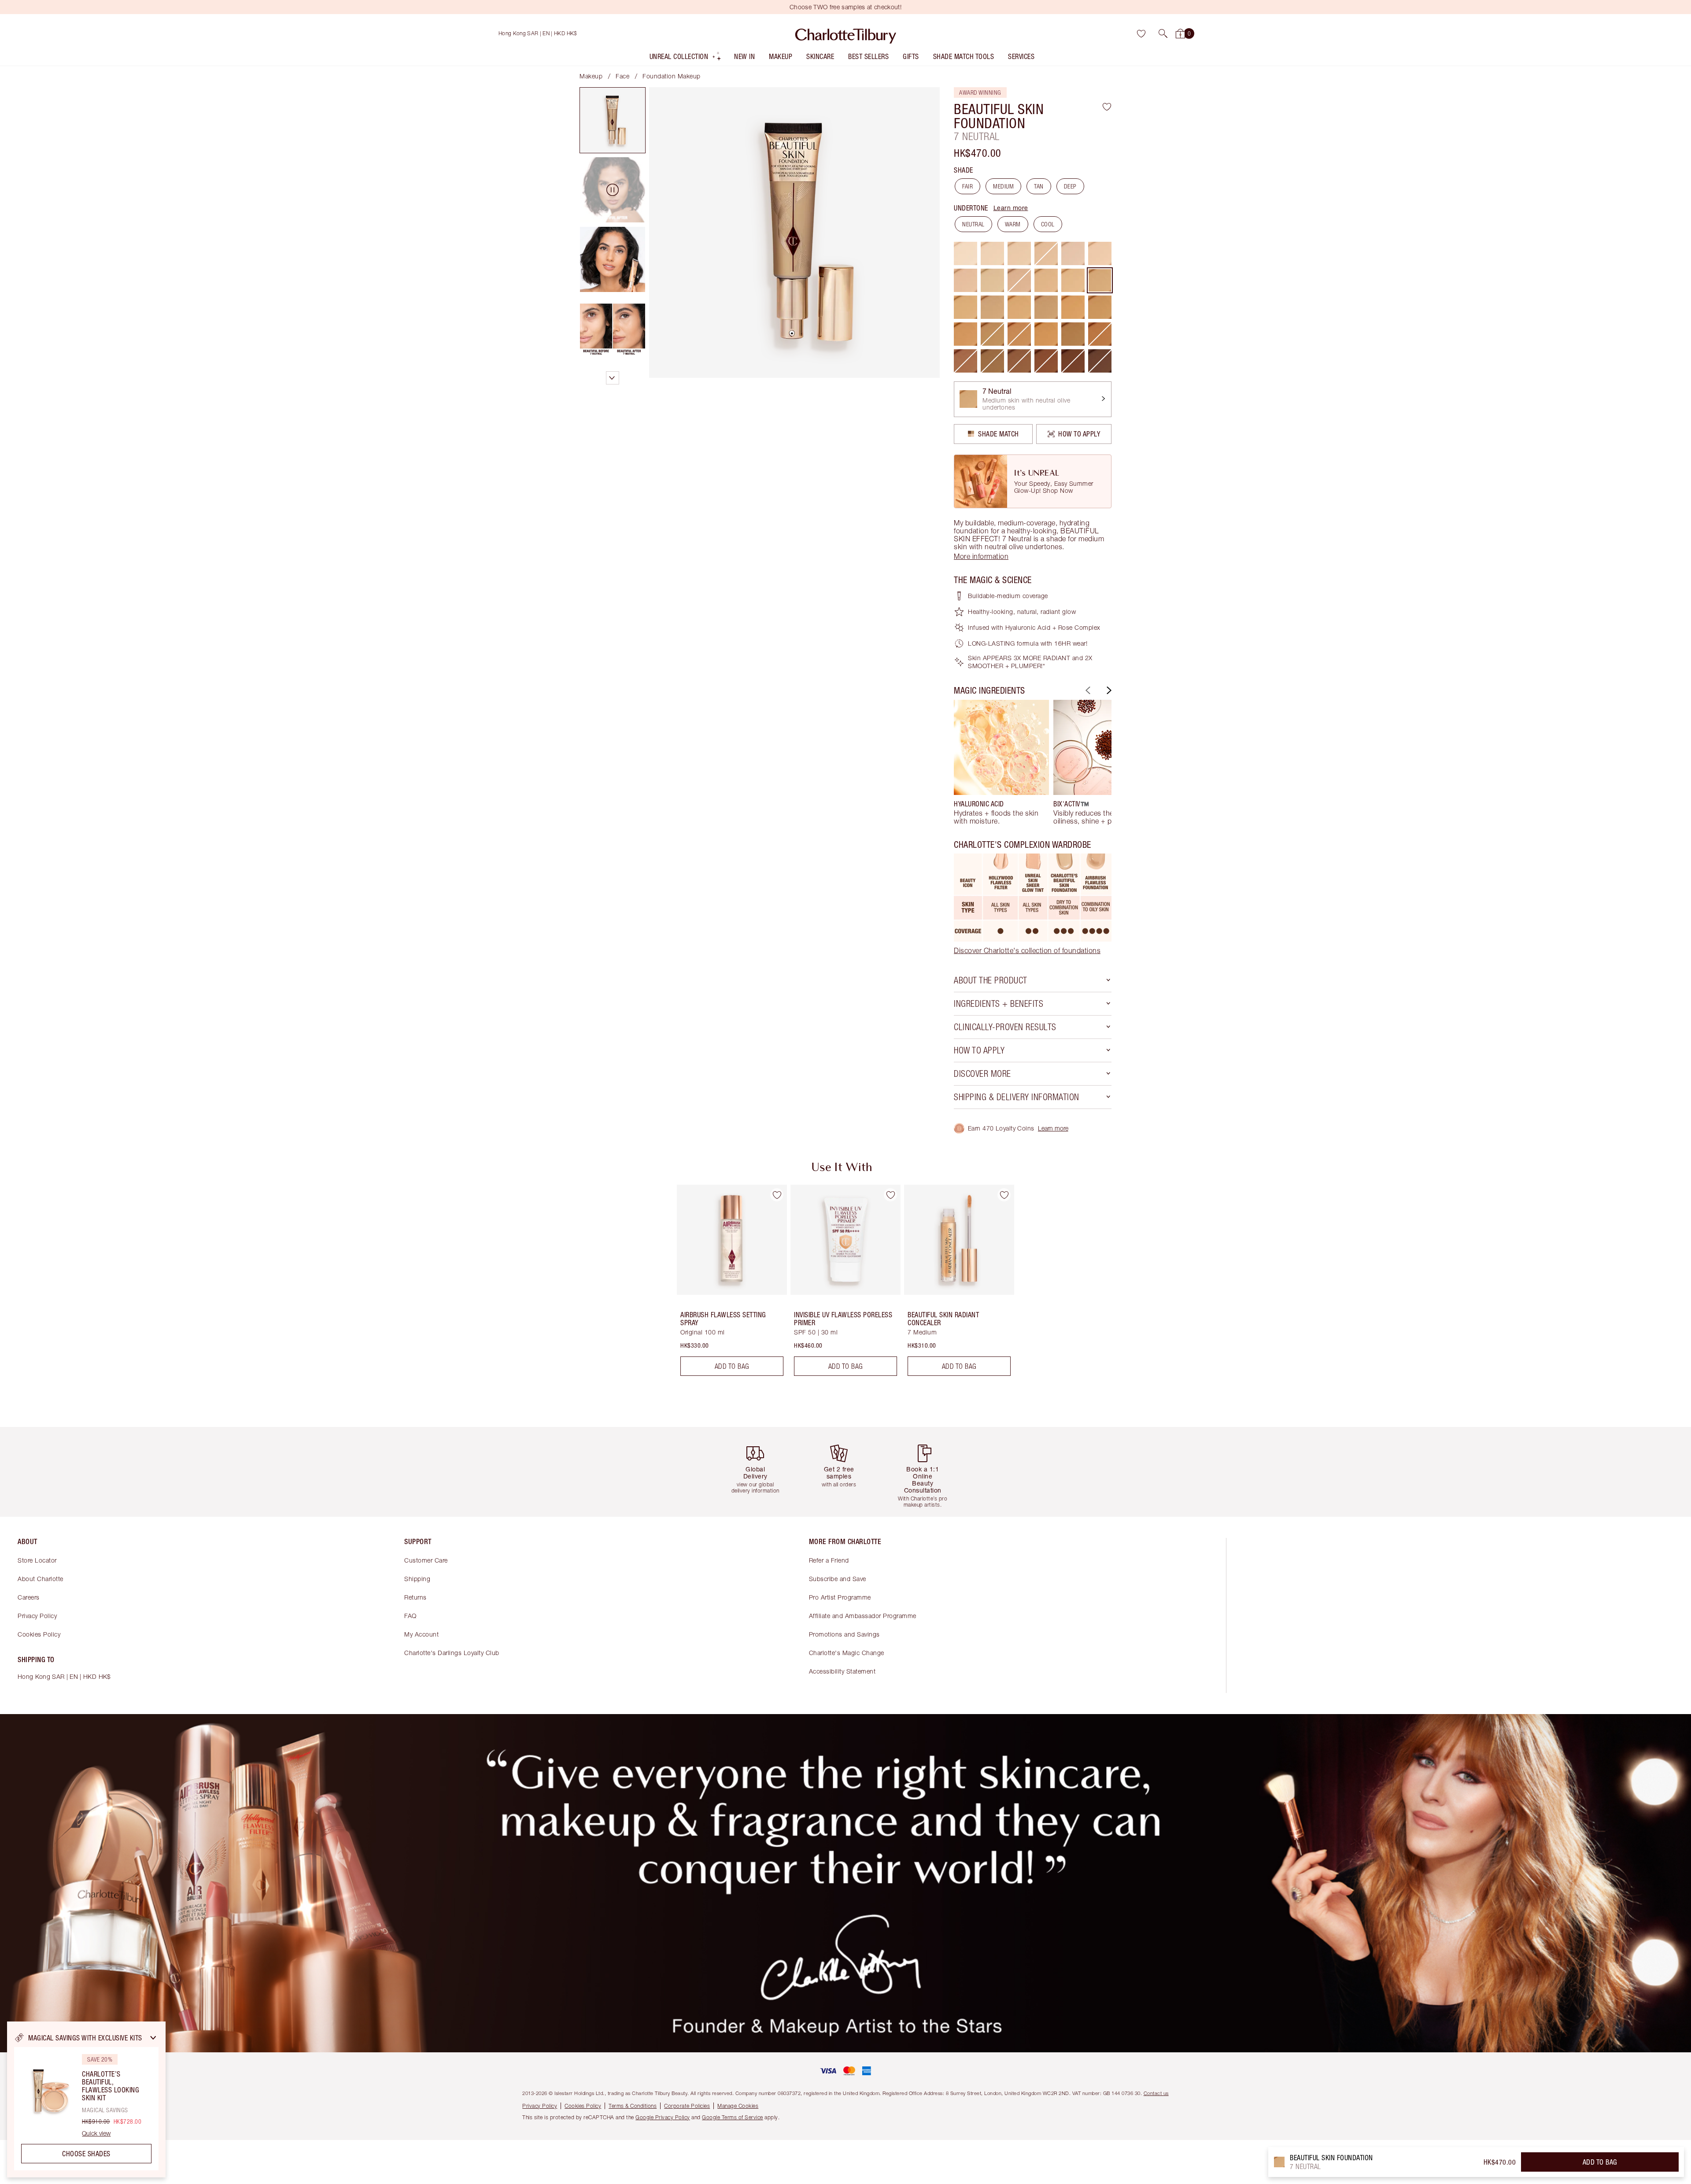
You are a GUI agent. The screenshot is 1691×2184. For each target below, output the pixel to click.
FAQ (410, 1616)
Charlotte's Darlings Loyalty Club (452, 1653)
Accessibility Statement (842, 1671)
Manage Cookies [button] (738, 2106)
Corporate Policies (687, 2106)
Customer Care (426, 1560)
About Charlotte (41, 1579)
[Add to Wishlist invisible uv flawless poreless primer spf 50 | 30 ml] (890, 1195)
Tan (1039, 186)
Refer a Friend (829, 1560)
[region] (86, 2099)
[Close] (153, 2038)
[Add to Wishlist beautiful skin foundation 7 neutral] (1107, 107)
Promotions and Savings (844, 1634)
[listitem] (686, 58)
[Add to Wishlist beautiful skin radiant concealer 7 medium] (1004, 1195)
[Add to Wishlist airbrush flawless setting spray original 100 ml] (777, 1195)
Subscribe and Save (838, 1579)
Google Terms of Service (733, 2117)
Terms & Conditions (633, 2106)
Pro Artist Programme (840, 1597)
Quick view (96, 2133)
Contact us (1156, 2093)
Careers (29, 1597)
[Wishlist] (1141, 33)
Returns (415, 1597)
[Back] (1087, 690)
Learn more (1011, 208)
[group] (1001, 762)
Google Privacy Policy (663, 2117)
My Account (421, 1634)
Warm (1013, 224)
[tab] (613, 120)
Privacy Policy (37, 1616)
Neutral (973, 224)
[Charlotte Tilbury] (846, 33)
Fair (967, 186)
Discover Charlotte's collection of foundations (1027, 950)
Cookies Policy (39, 1634)
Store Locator (37, 1560)
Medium (1003, 186)
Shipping (417, 1579)
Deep (1070, 186)
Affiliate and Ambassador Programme (863, 1616)
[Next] (1108, 690)
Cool (1048, 224)
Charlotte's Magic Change (847, 1653)
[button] (1163, 33)
